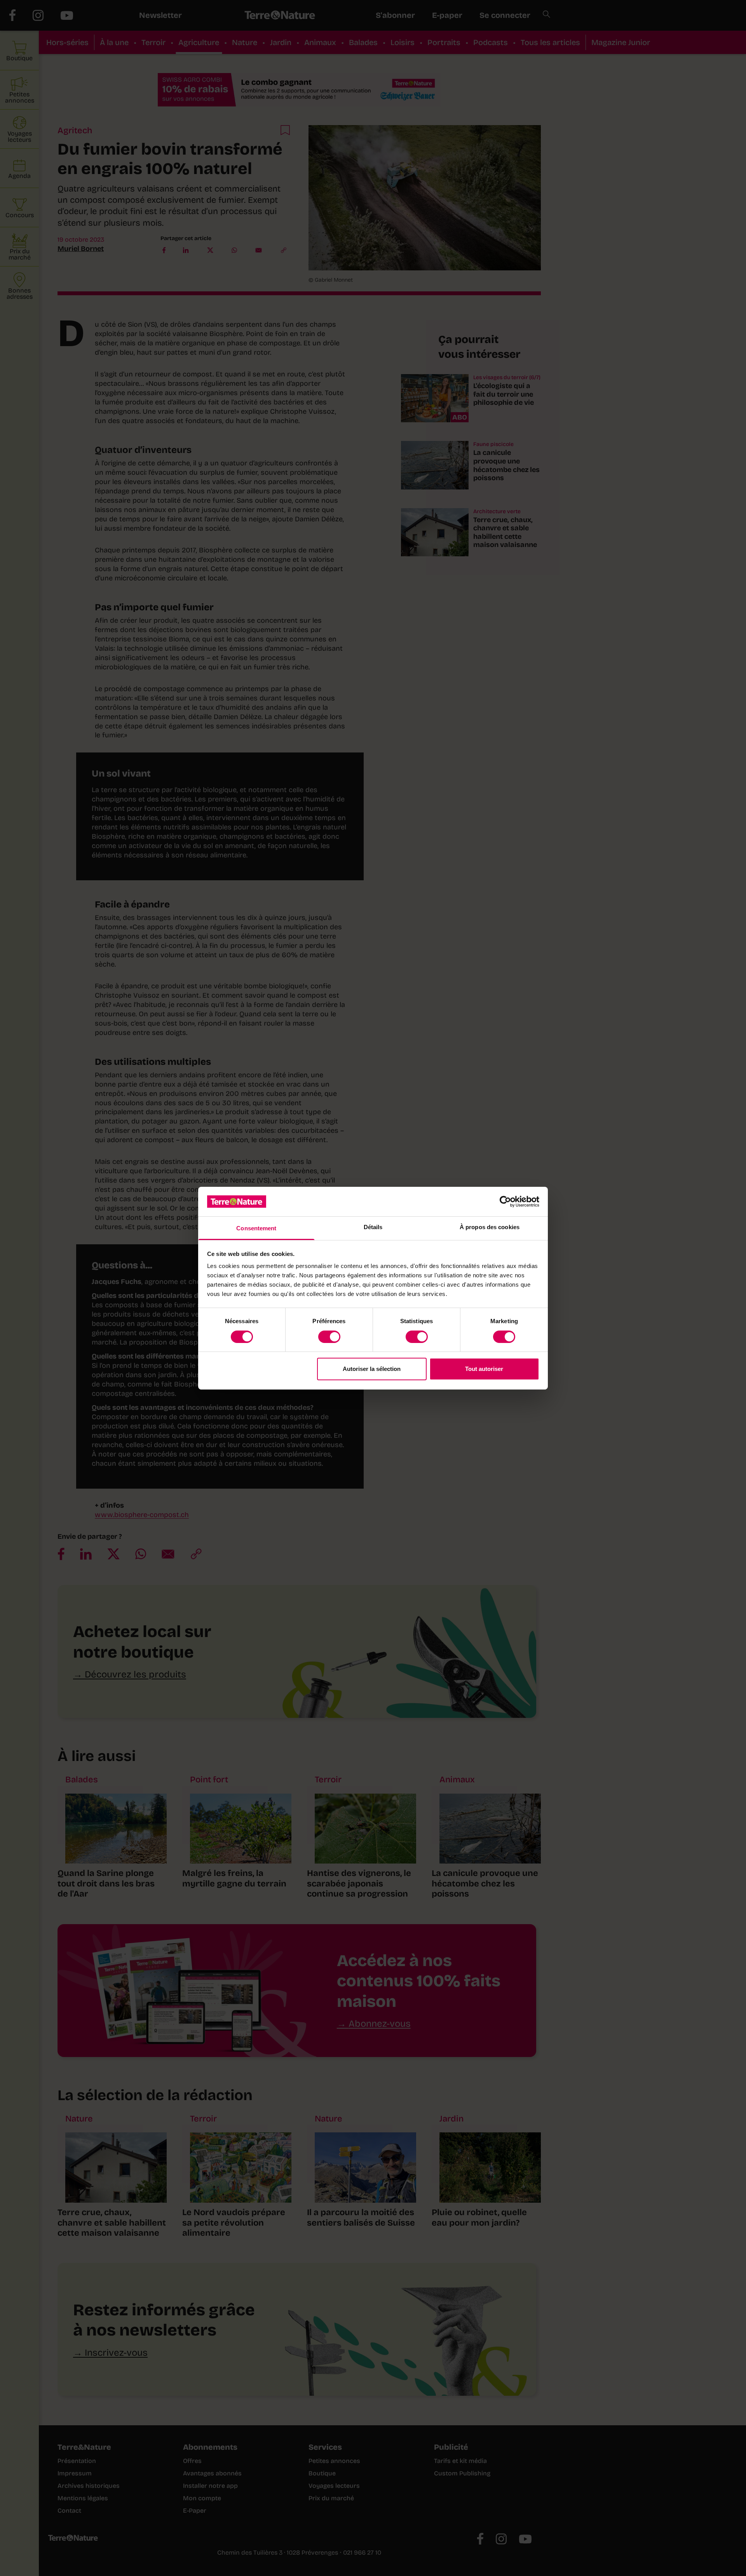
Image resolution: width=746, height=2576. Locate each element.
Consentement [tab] (256, 1228)
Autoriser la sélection (372, 1369)
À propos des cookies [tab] (490, 1227)
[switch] (329, 1337)
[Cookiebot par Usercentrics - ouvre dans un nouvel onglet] (505, 1202)
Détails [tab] (373, 1227)
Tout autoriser (484, 1369)
